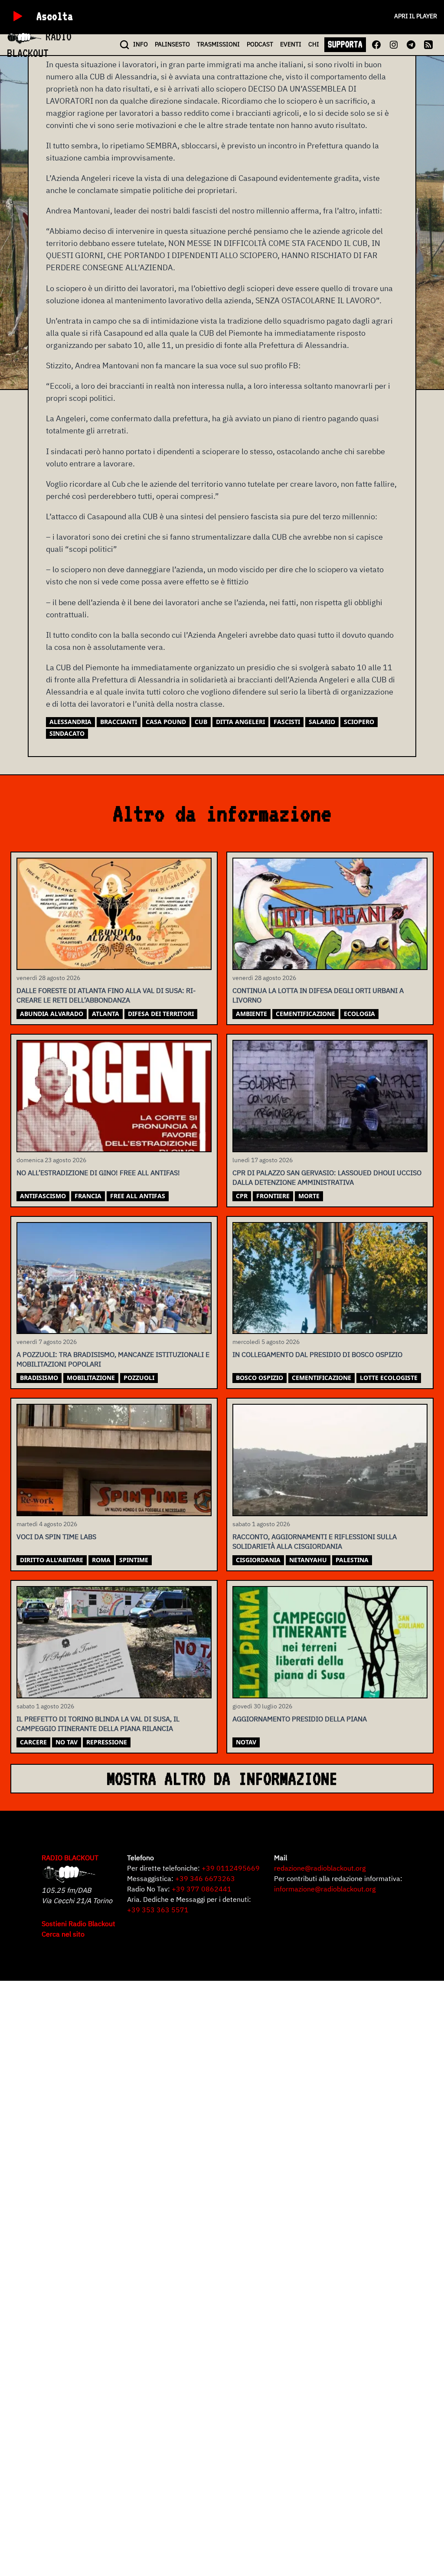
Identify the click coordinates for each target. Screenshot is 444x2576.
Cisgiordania (258, 1560)
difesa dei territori (161, 1014)
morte (309, 1196)
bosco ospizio (260, 1378)
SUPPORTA (345, 44)
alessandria (70, 722)
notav (246, 1742)
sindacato (67, 733)
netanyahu (308, 1560)
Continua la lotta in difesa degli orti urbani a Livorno (318, 995)
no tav (67, 1742)
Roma (101, 1560)
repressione (107, 1742)
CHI (314, 44)
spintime (134, 1560)
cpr (242, 1196)
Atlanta (106, 1014)
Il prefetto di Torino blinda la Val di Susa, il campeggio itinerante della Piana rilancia (98, 1724)
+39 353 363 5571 (158, 1910)
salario (322, 722)
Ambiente (251, 1014)
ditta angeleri (240, 722)
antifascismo (43, 1196)
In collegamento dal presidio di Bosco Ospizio (317, 1354)
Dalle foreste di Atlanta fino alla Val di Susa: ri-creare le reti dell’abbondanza (106, 995)
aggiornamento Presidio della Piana (300, 1719)
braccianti (119, 722)
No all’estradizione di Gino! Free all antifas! (98, 1173)
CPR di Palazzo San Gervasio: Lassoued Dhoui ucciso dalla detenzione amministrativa (327, 1177)
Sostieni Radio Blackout (78, 1924)
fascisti (287, 722)
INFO (140, 44)
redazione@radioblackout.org (320, 1868)
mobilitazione (91, 1378)
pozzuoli (139, 1378)
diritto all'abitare (52, 1560)
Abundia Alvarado (52, 1014)
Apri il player (416, 16)
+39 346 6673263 (205, 1878)
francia (88, 1196)
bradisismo (39, 1378)
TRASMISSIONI (218, 44)
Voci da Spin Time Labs (56, 1537)
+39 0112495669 (231, 1868)
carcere (33, 1742)
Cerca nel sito (63, 1934)
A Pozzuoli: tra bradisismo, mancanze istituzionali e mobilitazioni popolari (113, 1359)
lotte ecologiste (389, 1378)
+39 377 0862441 (202, 1889)
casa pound (166, 722)
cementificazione (305, 1014)
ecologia (359, 1014)
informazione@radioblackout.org (325, 1889)
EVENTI (291, 44)
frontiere (273, 1196)
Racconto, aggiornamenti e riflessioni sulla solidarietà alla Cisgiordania (315, 1541)
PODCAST (260, 44)
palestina (352, 1560)
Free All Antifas (138, 1196)
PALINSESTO (172, 44)
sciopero (359, 722)
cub (201, 722)
